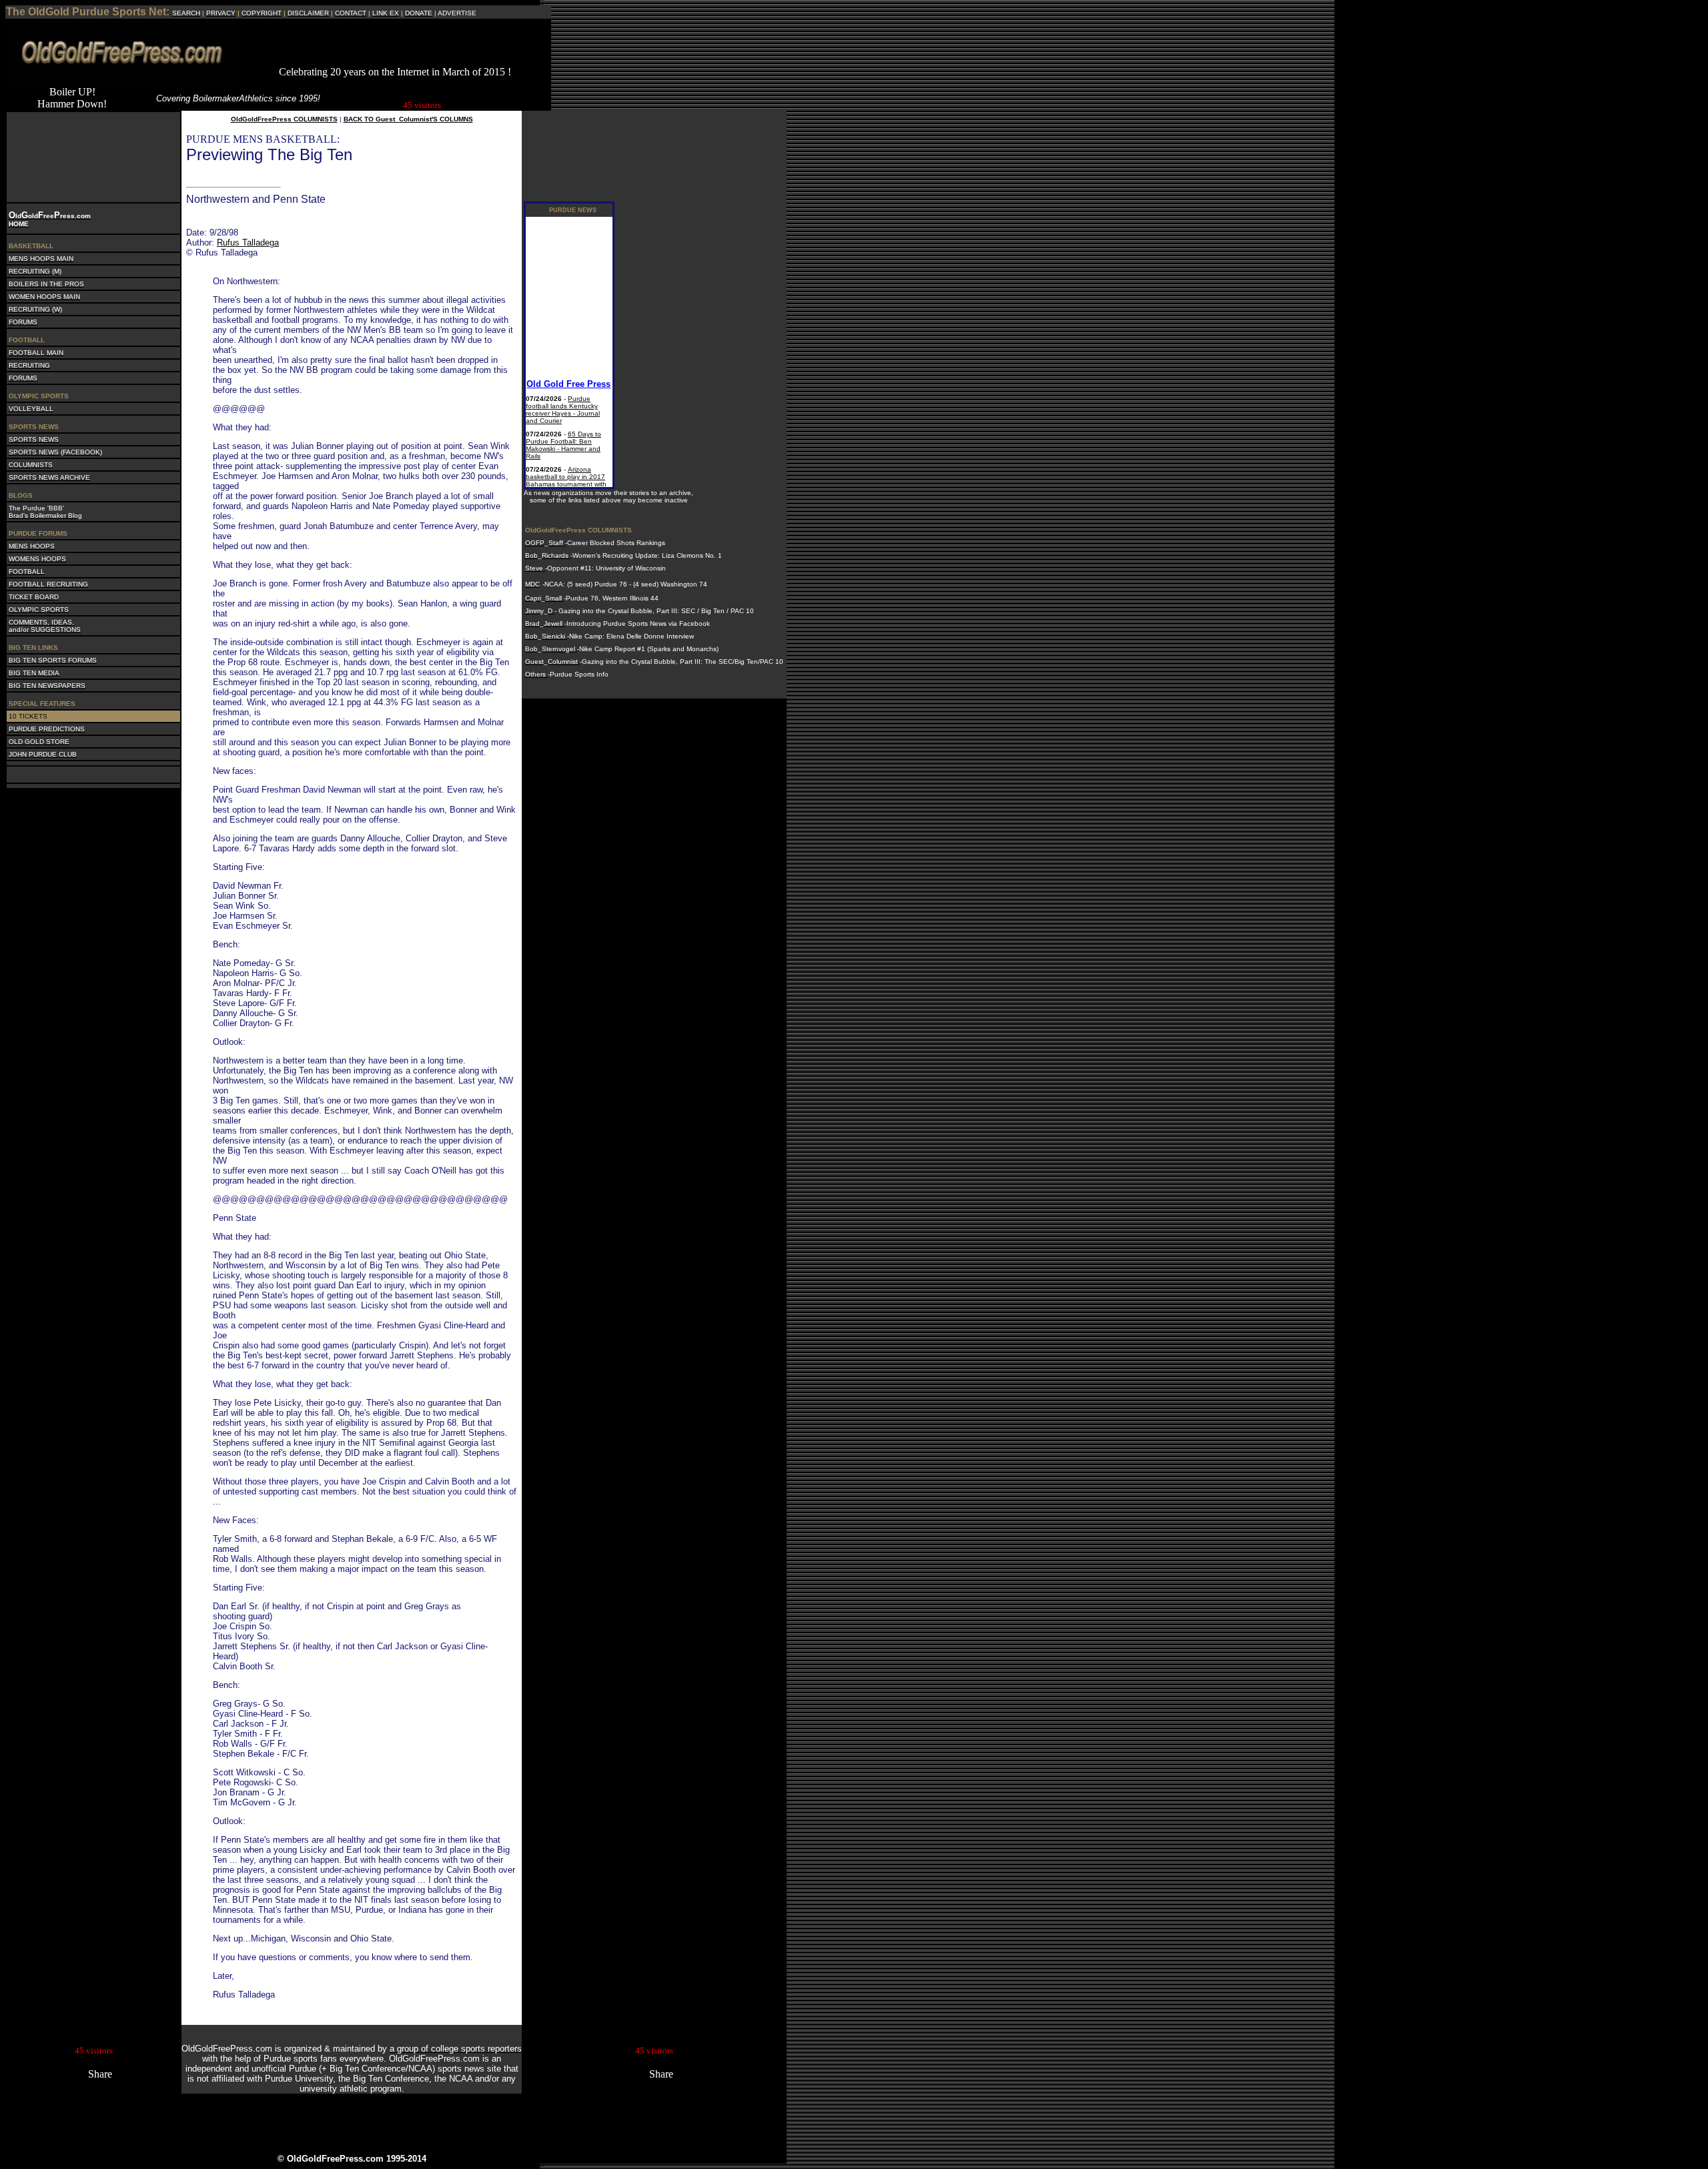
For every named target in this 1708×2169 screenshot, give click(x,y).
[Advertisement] (395, 46)
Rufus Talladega (248, 243)
